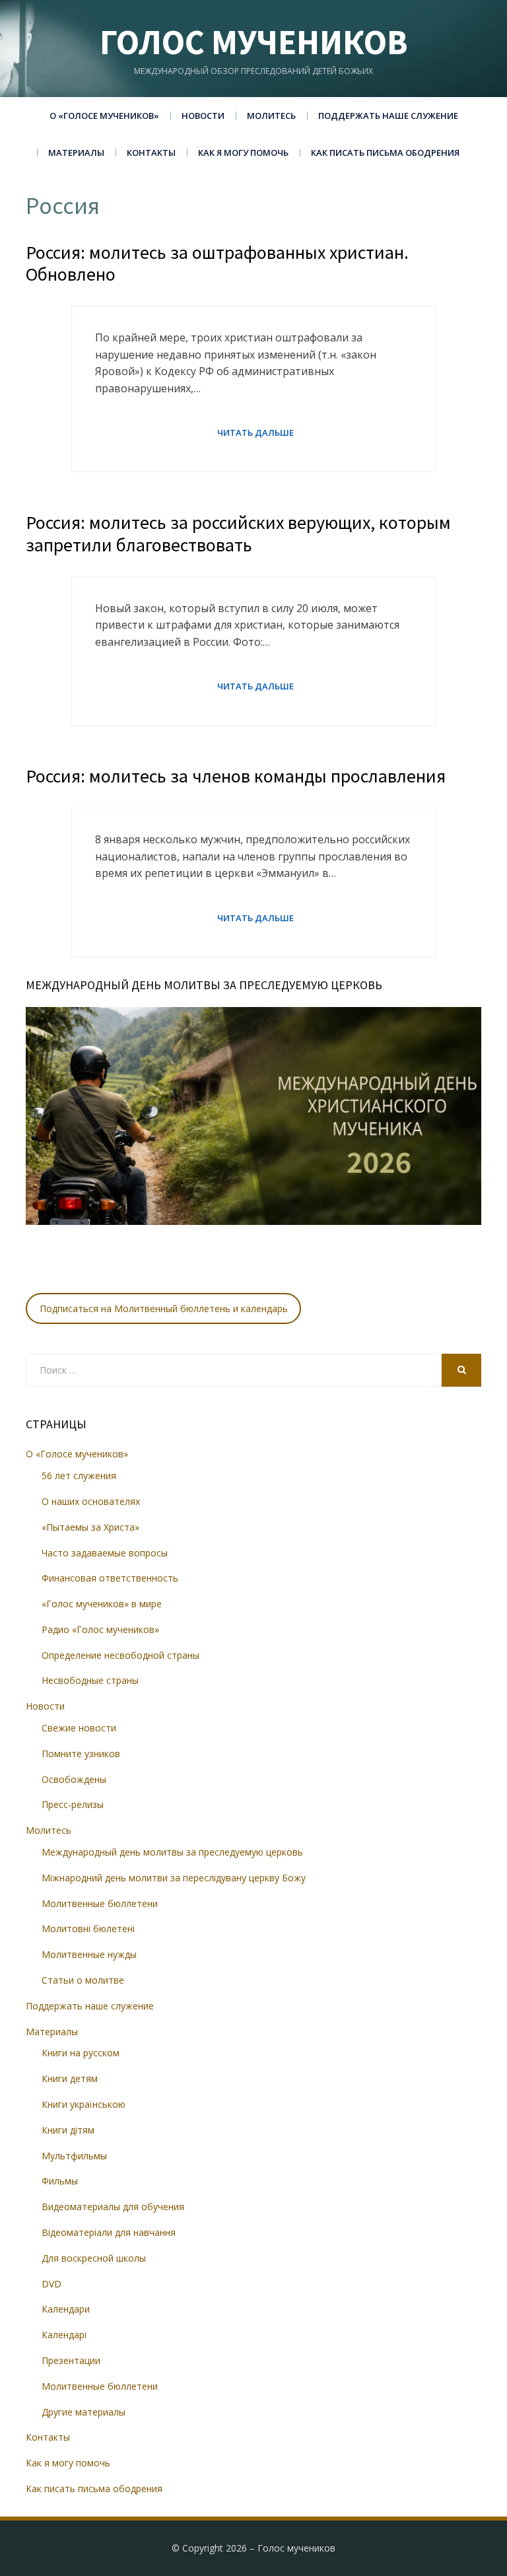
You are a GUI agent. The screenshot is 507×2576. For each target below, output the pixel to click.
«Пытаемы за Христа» (90, 1527)
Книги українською (84, 2104)
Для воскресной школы (94, 2258)
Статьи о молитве (83, 1980)
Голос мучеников (254, 42)
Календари (66, 2309)
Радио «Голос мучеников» (100, 1629)
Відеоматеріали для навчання (109, 2232)
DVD (51, 2284)
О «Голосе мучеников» (104, 116)
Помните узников (81, 1754)
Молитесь (271, 116)
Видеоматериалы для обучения (113, 2207)
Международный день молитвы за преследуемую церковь (172, 1852)
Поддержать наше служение (388, 116)
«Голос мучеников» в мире (102, 1604)
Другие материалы (84, 2412)
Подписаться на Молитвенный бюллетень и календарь (164, 1308)
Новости (203, 116)
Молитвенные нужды (89, 1954)
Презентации (71, 2360)
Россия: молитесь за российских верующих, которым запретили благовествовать (238, 534)
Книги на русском (81, 2053)
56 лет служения (79, 1476)
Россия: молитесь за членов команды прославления (236, 776)
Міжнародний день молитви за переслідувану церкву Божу (174, 1878)
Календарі (64, 2335)
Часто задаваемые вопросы (105, 1553)
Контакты (151, 153)
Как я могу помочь (243, 153)
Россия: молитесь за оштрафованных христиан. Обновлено (217, 263)
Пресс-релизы (73, 1804)
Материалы (76, 153)
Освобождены (74, 1779)
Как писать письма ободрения (385, 153)
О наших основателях (91, 1501)
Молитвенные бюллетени (100, 1903)
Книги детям (70, 2078)
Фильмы (60, 2181)
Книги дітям (68, 2130)
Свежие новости (79, 1728)
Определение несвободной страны (120, 1655)
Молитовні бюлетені (88, 1929)
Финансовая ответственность (110, 1578)
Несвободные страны (90, 1680)
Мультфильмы (74, 2156)
